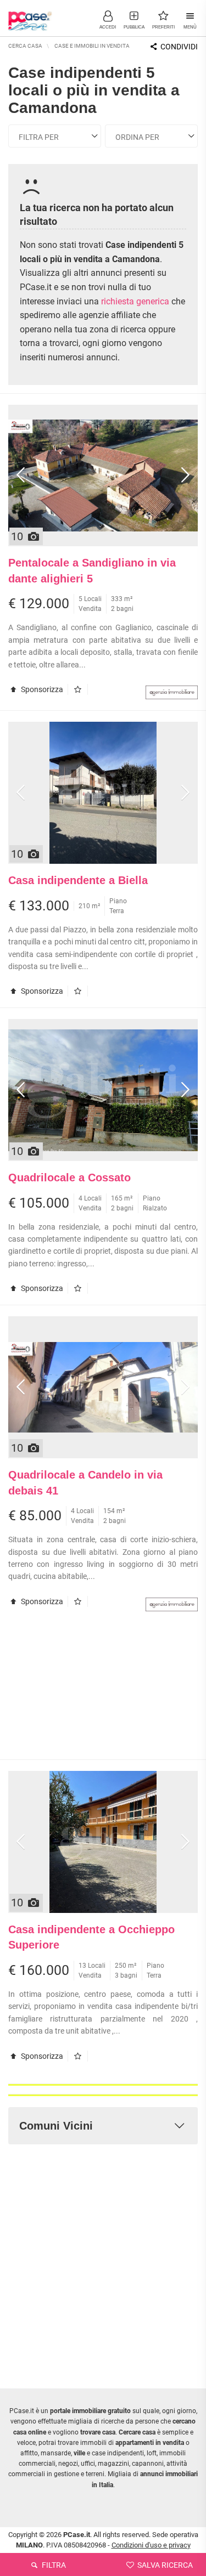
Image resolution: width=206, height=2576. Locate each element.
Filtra (53, 2565)
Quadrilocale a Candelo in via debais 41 (85, 1483)
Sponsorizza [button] (41, 689)
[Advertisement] (103, 1691)
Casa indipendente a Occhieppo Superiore (91, 1937)
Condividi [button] (178, 47)
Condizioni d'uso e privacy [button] (151, 2545)
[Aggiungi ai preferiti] (80, 689)
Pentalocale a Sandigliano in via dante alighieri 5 (92, 571)
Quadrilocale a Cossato (69, 1177)
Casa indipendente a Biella (78, 880)
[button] (108, 19)
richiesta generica (135, 301)
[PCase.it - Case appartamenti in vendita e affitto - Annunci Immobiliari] (30, 16)
